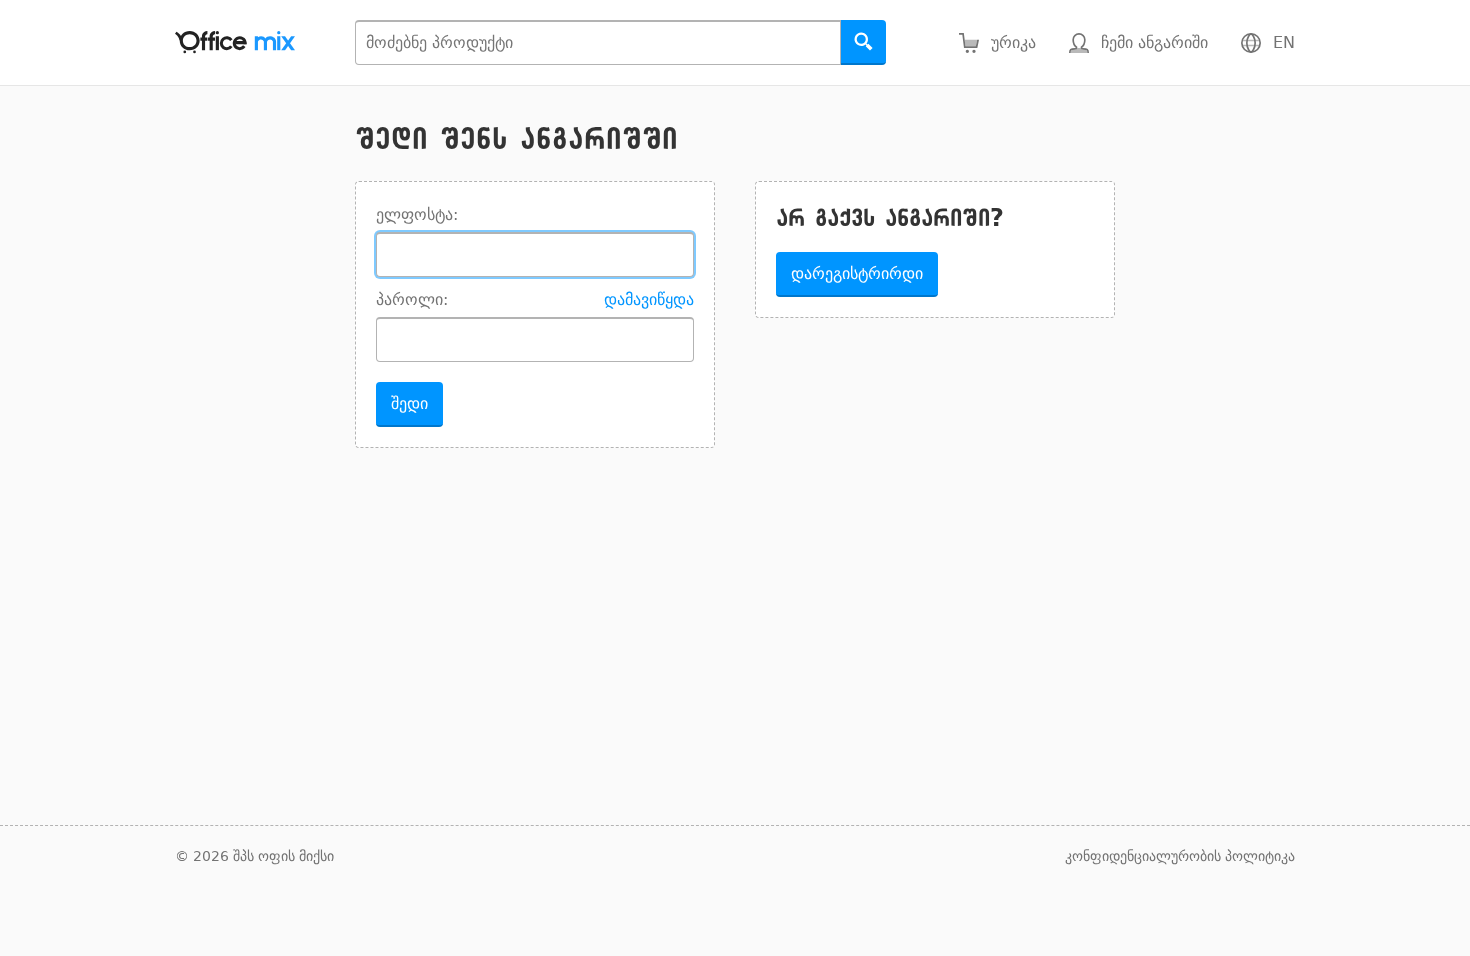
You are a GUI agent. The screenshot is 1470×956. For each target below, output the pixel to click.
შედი (409, 403)
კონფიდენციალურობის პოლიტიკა (1180, 856)
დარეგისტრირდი (857, 273)
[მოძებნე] (863, 42)
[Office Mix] (235, 42)
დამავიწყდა (649, 299)
